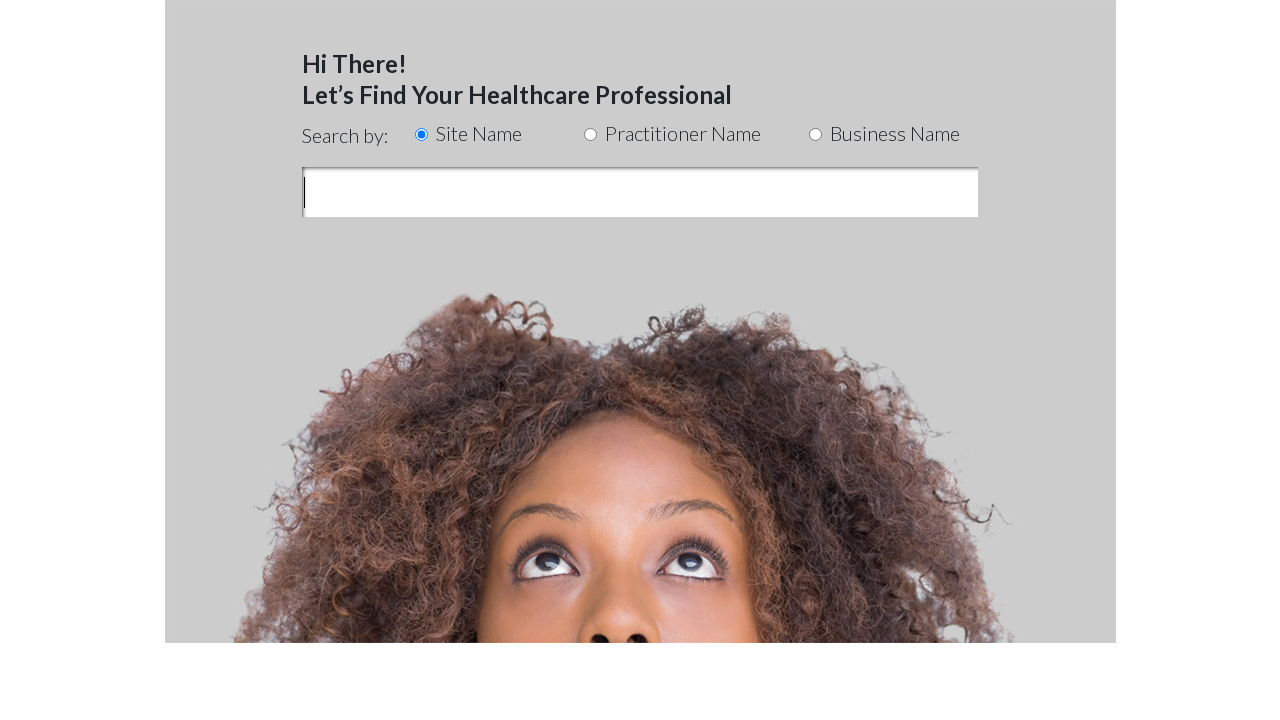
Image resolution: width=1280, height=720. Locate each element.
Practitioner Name (681, 133)
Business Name (893, 133)
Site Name (477, 133)
